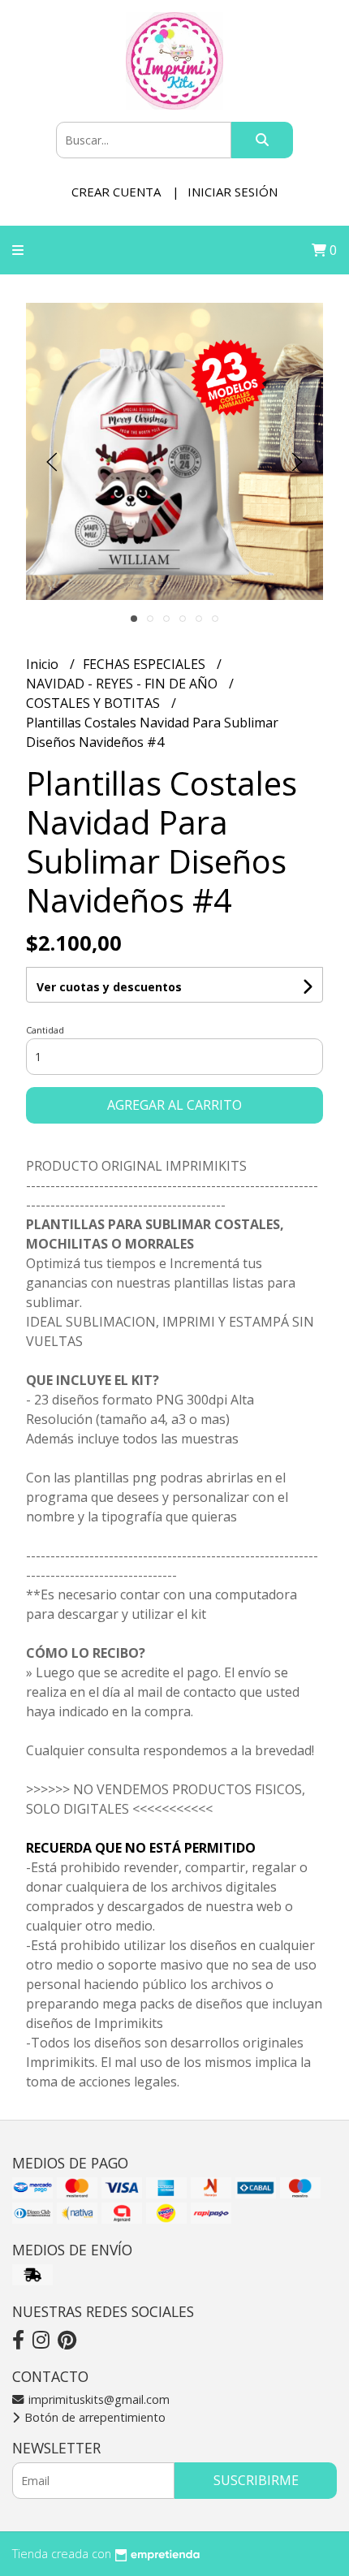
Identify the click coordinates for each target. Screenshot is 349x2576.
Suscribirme (256, 2480)
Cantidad (45, 1030)
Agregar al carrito (174, 1105)
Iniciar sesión (233, 192)
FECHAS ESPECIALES (146, 664)
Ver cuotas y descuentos (109, 987)
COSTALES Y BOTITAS (95, 703)
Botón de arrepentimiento (93, 2417)
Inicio (44, 664)
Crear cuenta (116, 192)
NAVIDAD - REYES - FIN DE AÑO (123, 684)
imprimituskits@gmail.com (97, 2399)
